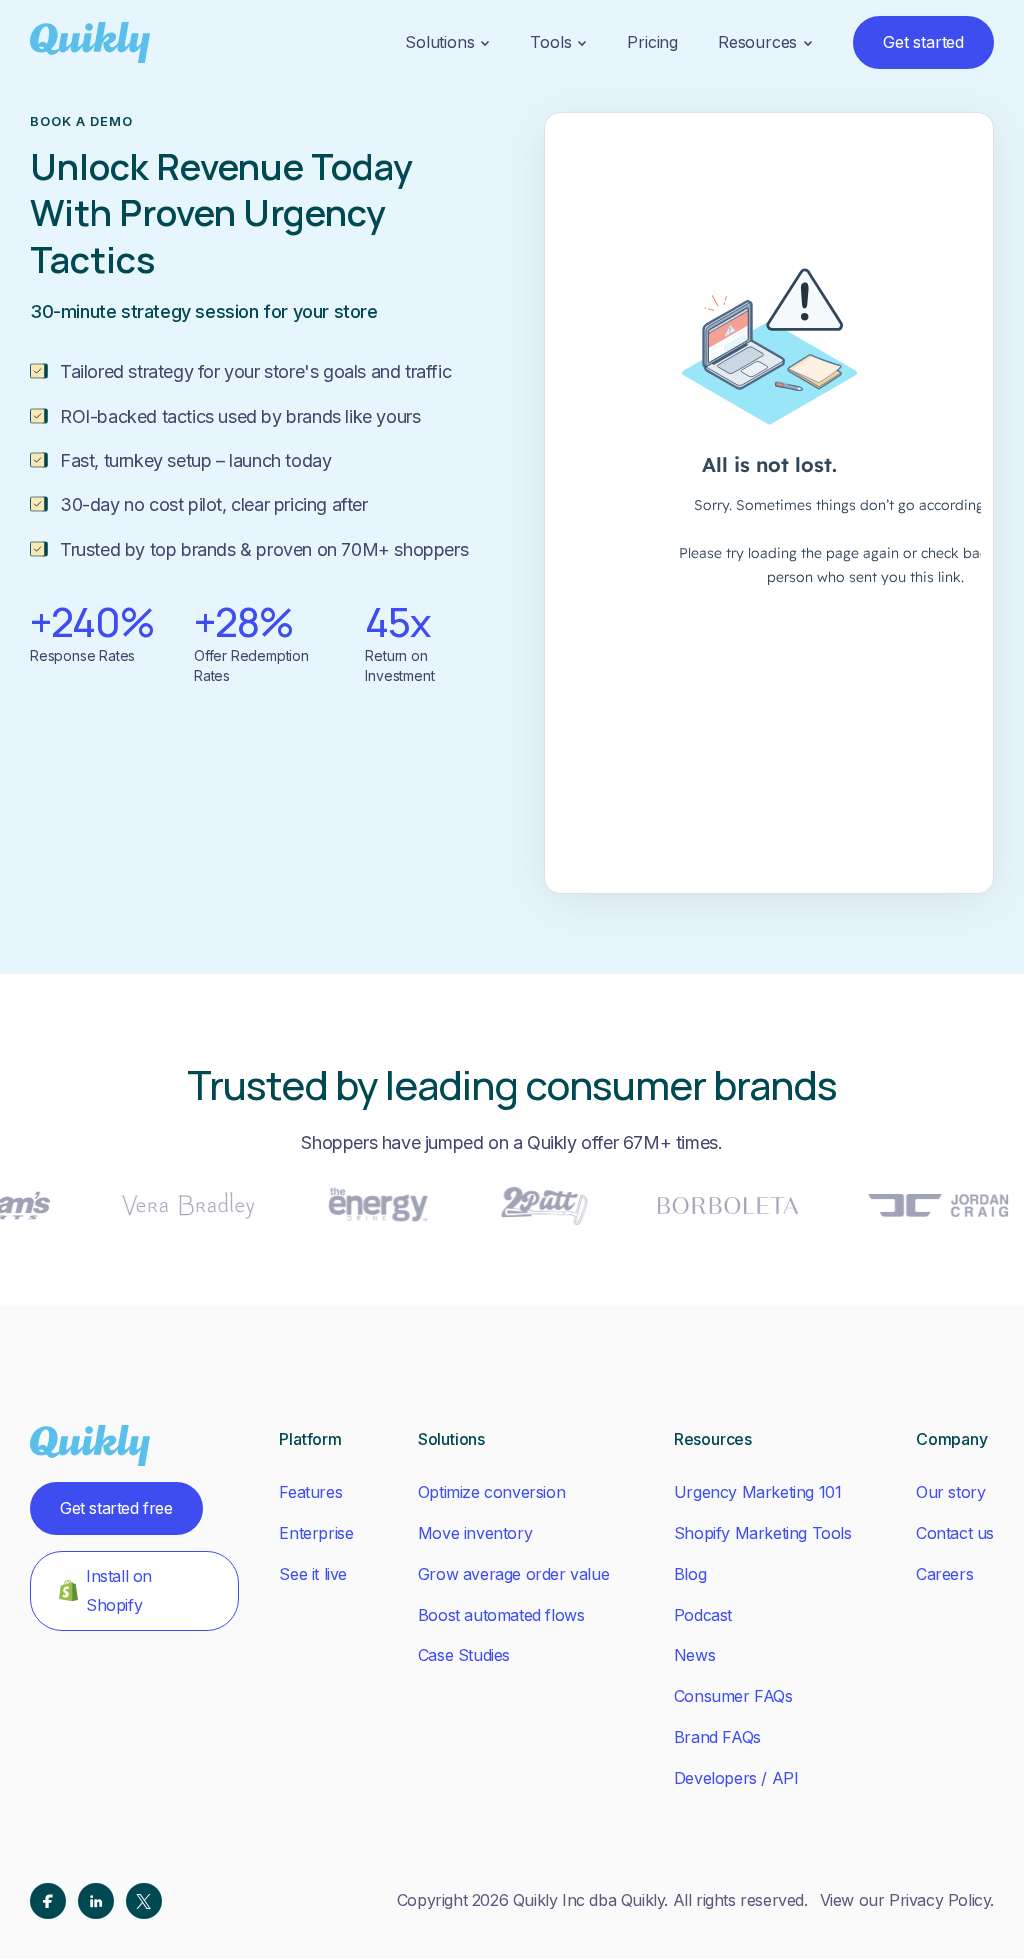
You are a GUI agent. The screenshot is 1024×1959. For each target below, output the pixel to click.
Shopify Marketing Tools (763, 1533)
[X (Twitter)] (144, 1901)
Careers (944, 1574)
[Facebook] (48, 1901)
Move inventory (475, 1533)
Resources (757, 42)
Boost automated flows (501, 1615)
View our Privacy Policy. (907, 1900)
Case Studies (464, 1655)
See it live (313, 1574)
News (694, 1655)
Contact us (955, 1533)
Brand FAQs (717, 1737)
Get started (923, 42)
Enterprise (316, 1533)
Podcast (703, 1615)
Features (310, 1492)
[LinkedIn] (96, 1901)
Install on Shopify (119, 1590)
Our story (950, 1492)
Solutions (439, 42)
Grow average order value (513, 1574)
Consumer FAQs (733, 1696)
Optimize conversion (491, 1492)
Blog (690, 1574)
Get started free (116, 1508)
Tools (550, 42)
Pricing (652, 42)
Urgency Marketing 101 (758, 1492)
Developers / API (736, 1778)
